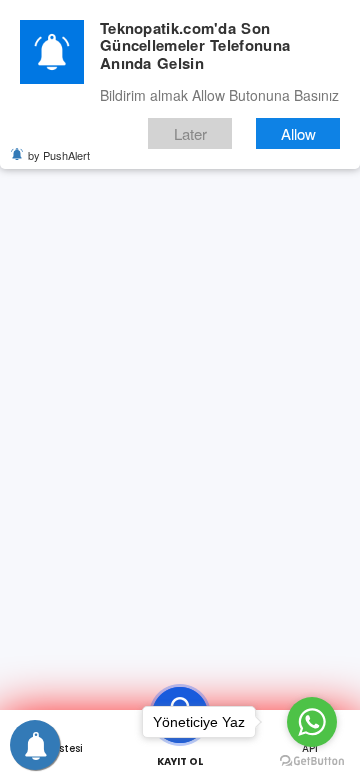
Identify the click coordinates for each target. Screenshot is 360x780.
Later (190, 133)
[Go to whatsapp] (312, 722)
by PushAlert (59, 155)
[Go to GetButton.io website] (312, 760)
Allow (298, 133)
